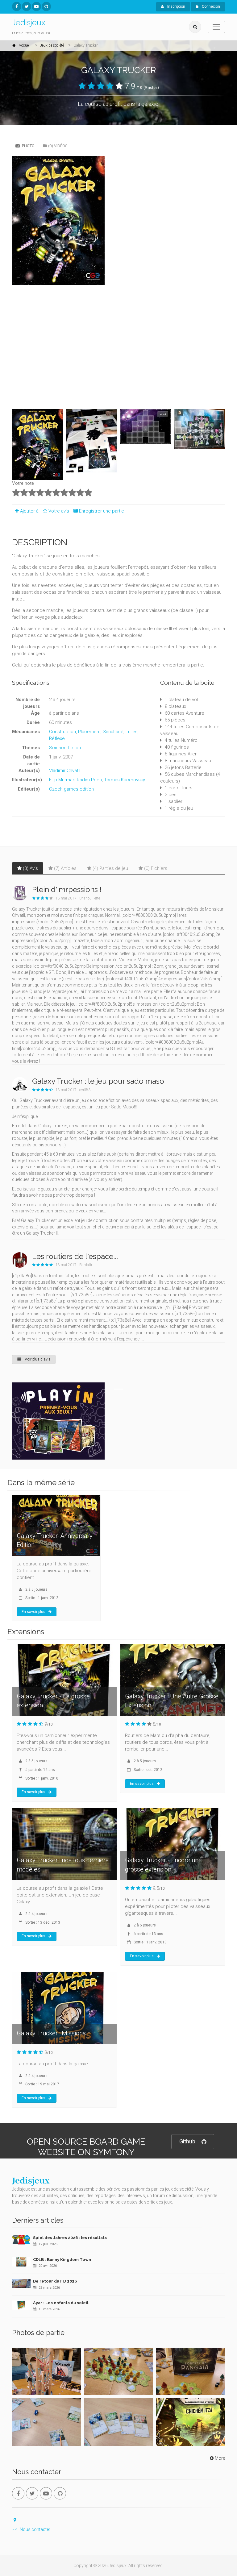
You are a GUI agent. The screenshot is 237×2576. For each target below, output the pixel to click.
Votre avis (59, 511)
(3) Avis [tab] (30, 868)
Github (187, 2141)
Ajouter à (29, 511)
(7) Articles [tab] (65, 868)
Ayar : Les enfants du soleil (61, 2303)
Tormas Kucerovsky (125, 780)
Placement (89, 732)
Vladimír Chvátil (65, 771)
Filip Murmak (62, 780)
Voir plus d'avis (37, 1359)
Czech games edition (71, 789)
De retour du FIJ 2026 (55, 2281)
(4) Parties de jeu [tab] (110, 868)
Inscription (176, 6)
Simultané (113, 732)
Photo (28, 146)
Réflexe (57, 738)
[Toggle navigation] (216, 27)
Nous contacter (35, 2529)
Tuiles (132, 732)
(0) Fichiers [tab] (156, 868)
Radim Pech (89, 780)
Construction (62, 732)
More (220, 2458)
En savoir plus (33, 1612)
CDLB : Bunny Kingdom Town (62, 2260)
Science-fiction (65, 748)
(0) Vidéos (58, 146)
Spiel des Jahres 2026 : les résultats (70, 2238)
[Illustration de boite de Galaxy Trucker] (118, 220)
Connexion (210, 6)
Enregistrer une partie (102, 511)
